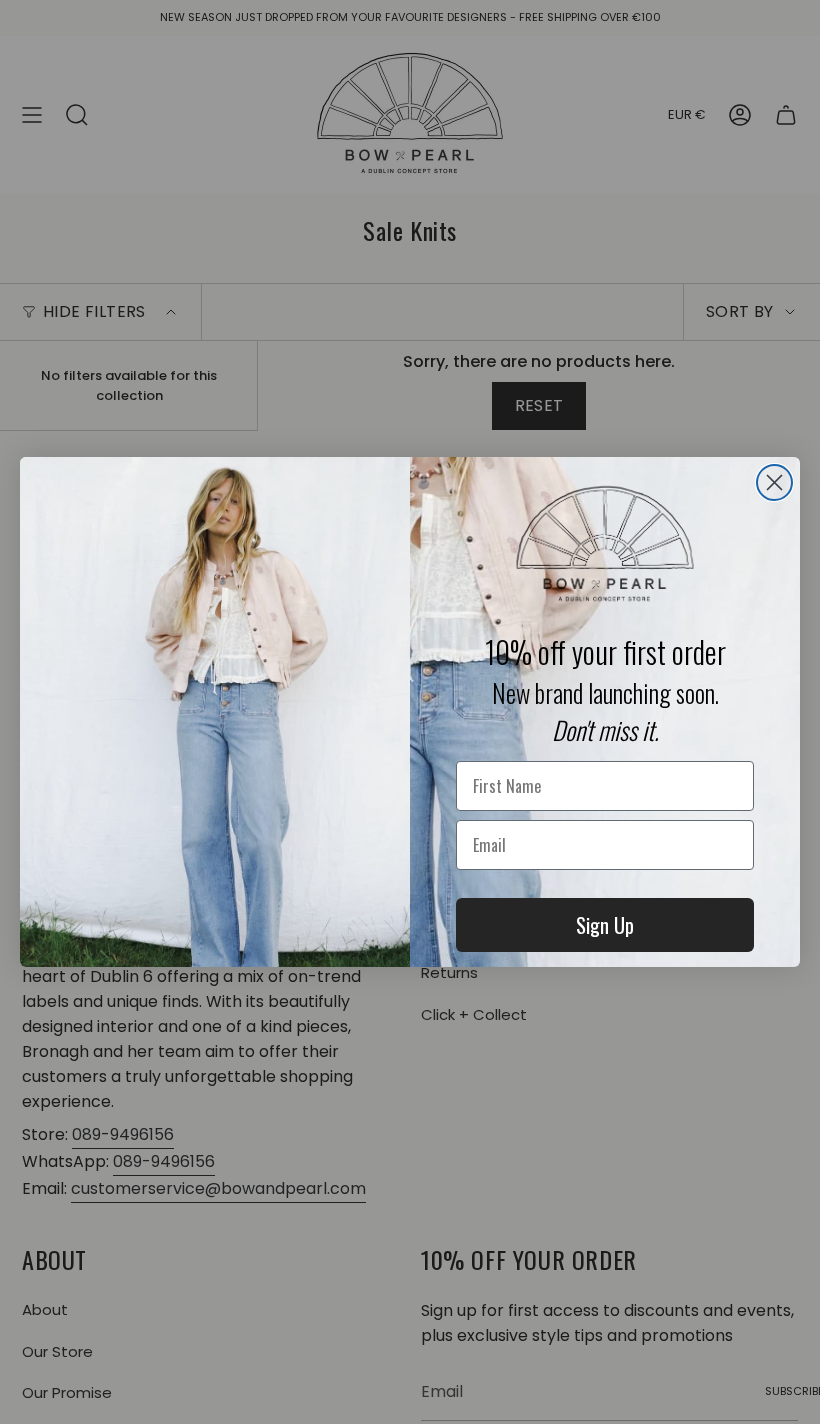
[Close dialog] (774, 482)
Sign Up (605, 925)
